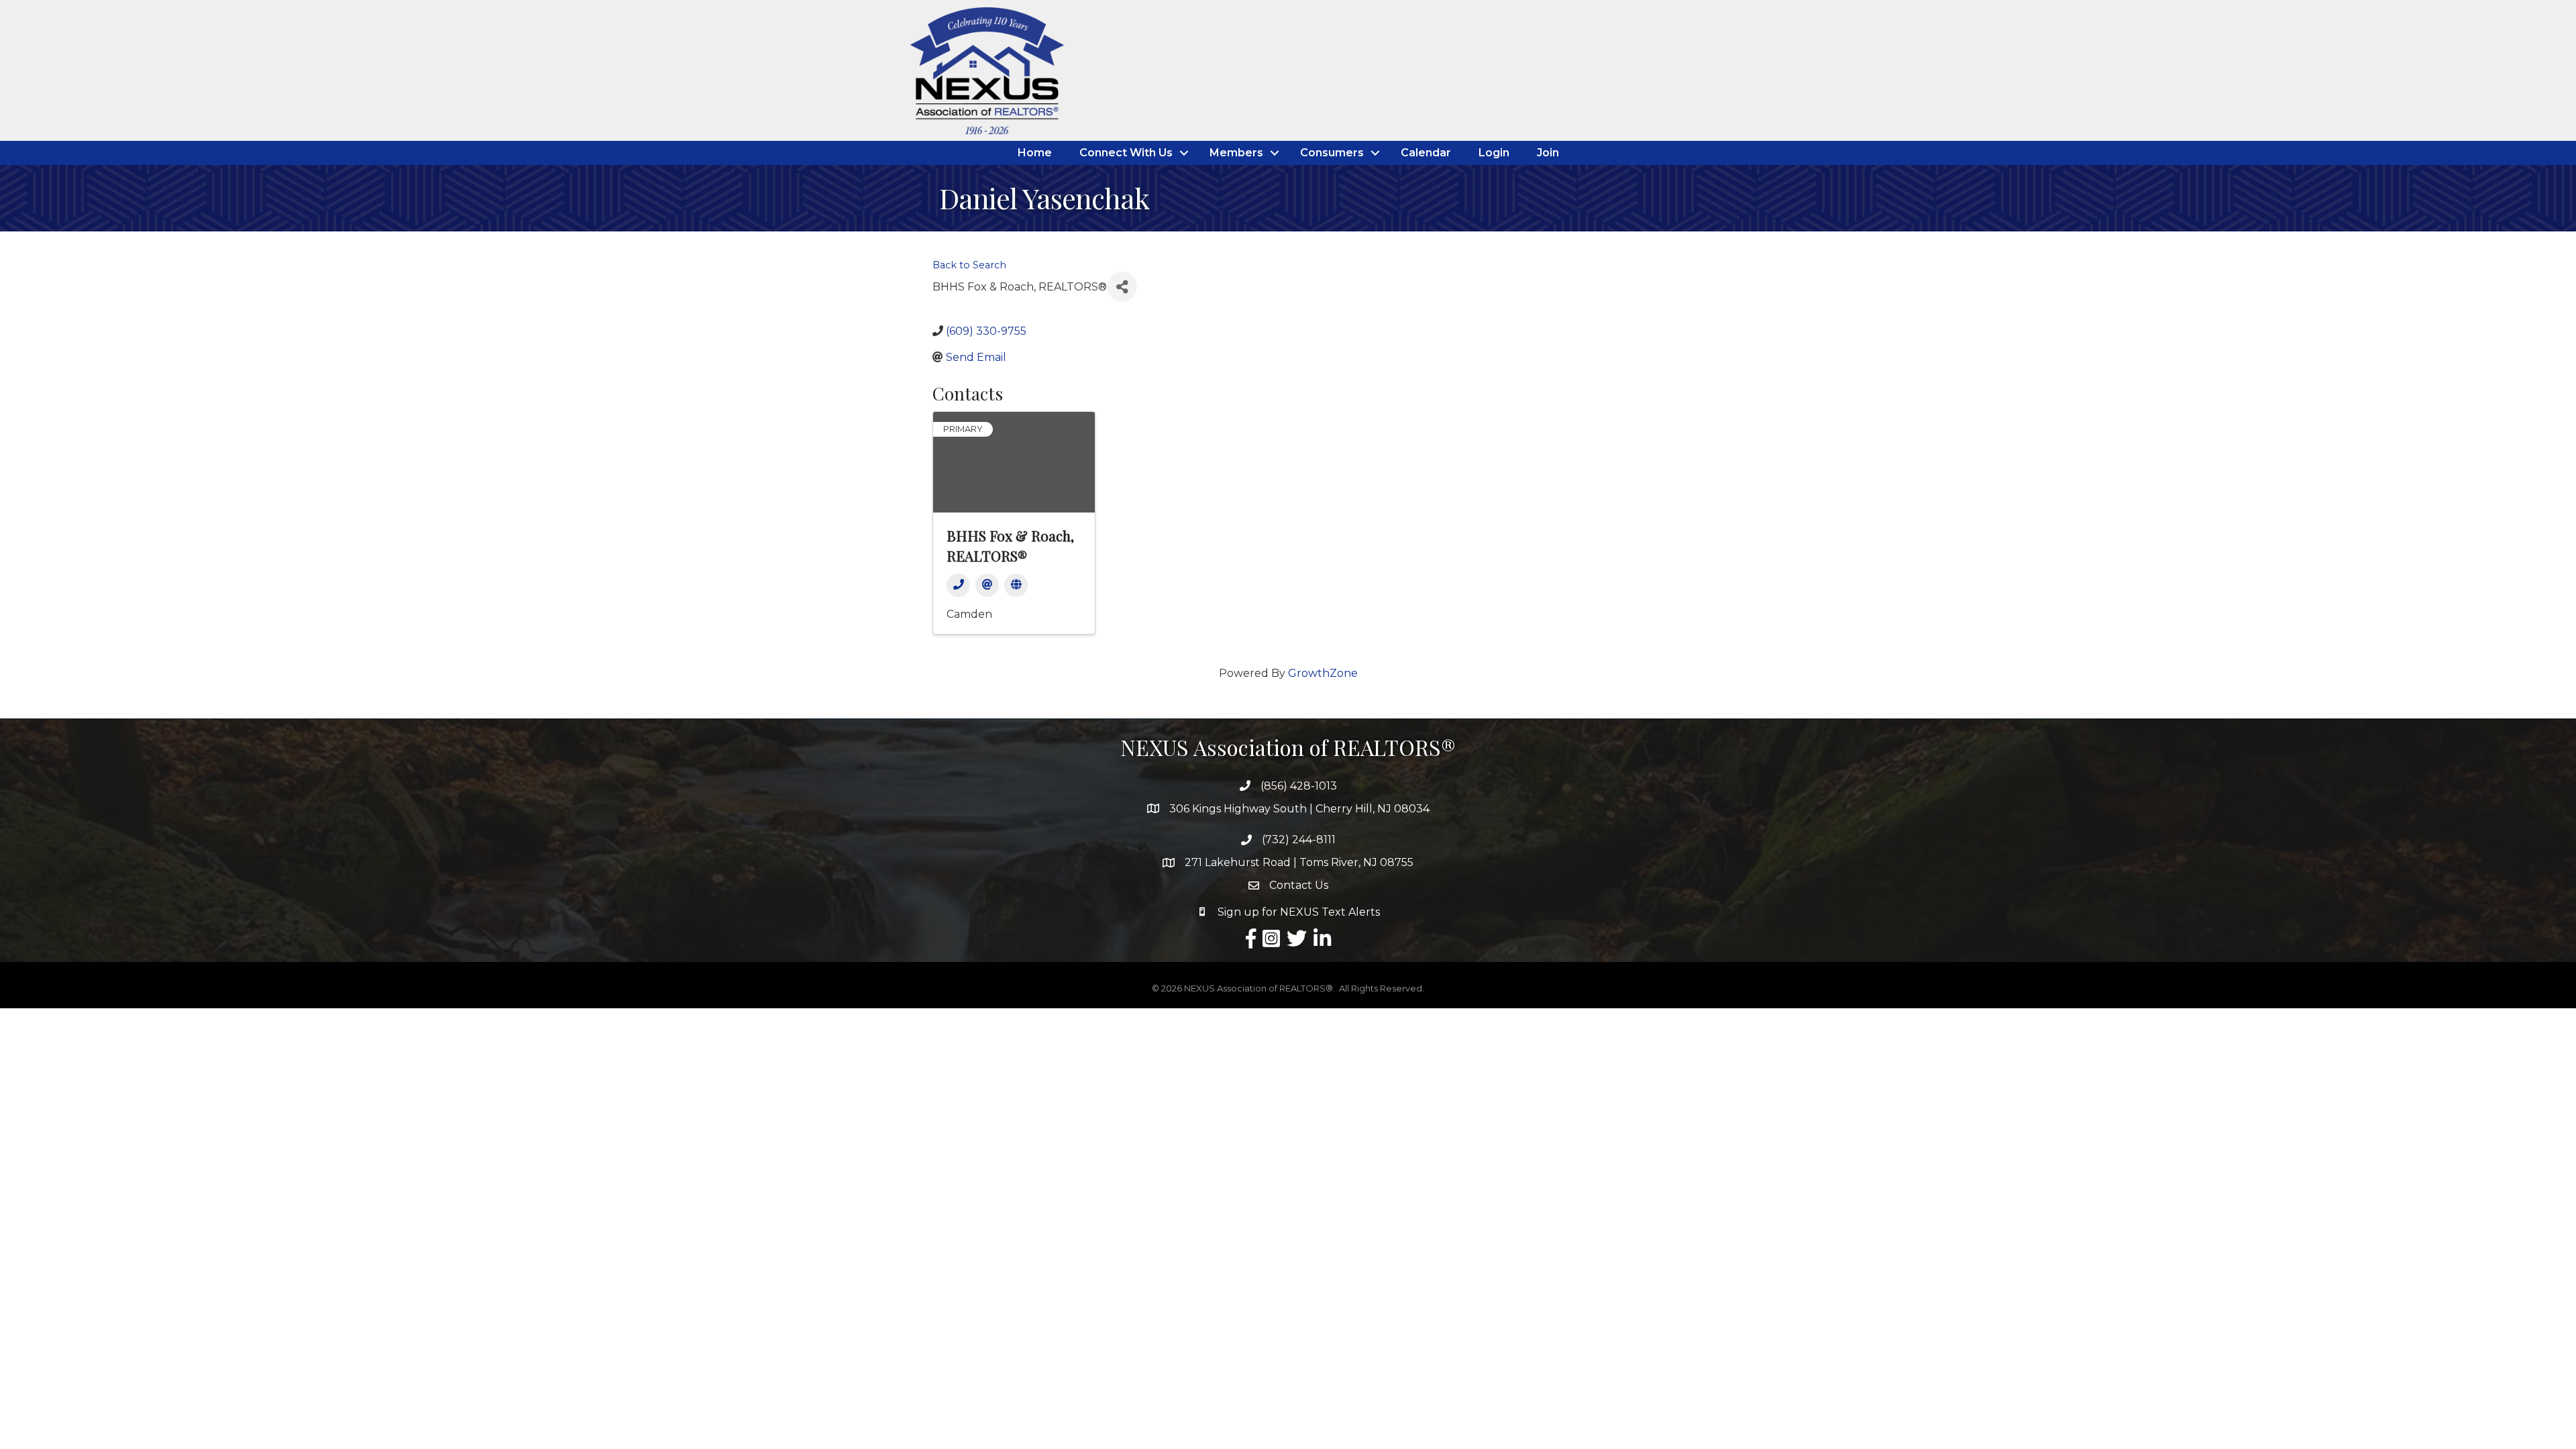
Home (1035, 153)
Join (1548, 153)
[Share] (1122, 287)
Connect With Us (1126, 153)
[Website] (1016, 585)
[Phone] (958, 585)
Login (1494, 153)
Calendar (1426, 153)
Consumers (1332, 153)
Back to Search (969, 265)
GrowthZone (1323, 673)
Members (1236, 153)
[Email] (987, 585)
